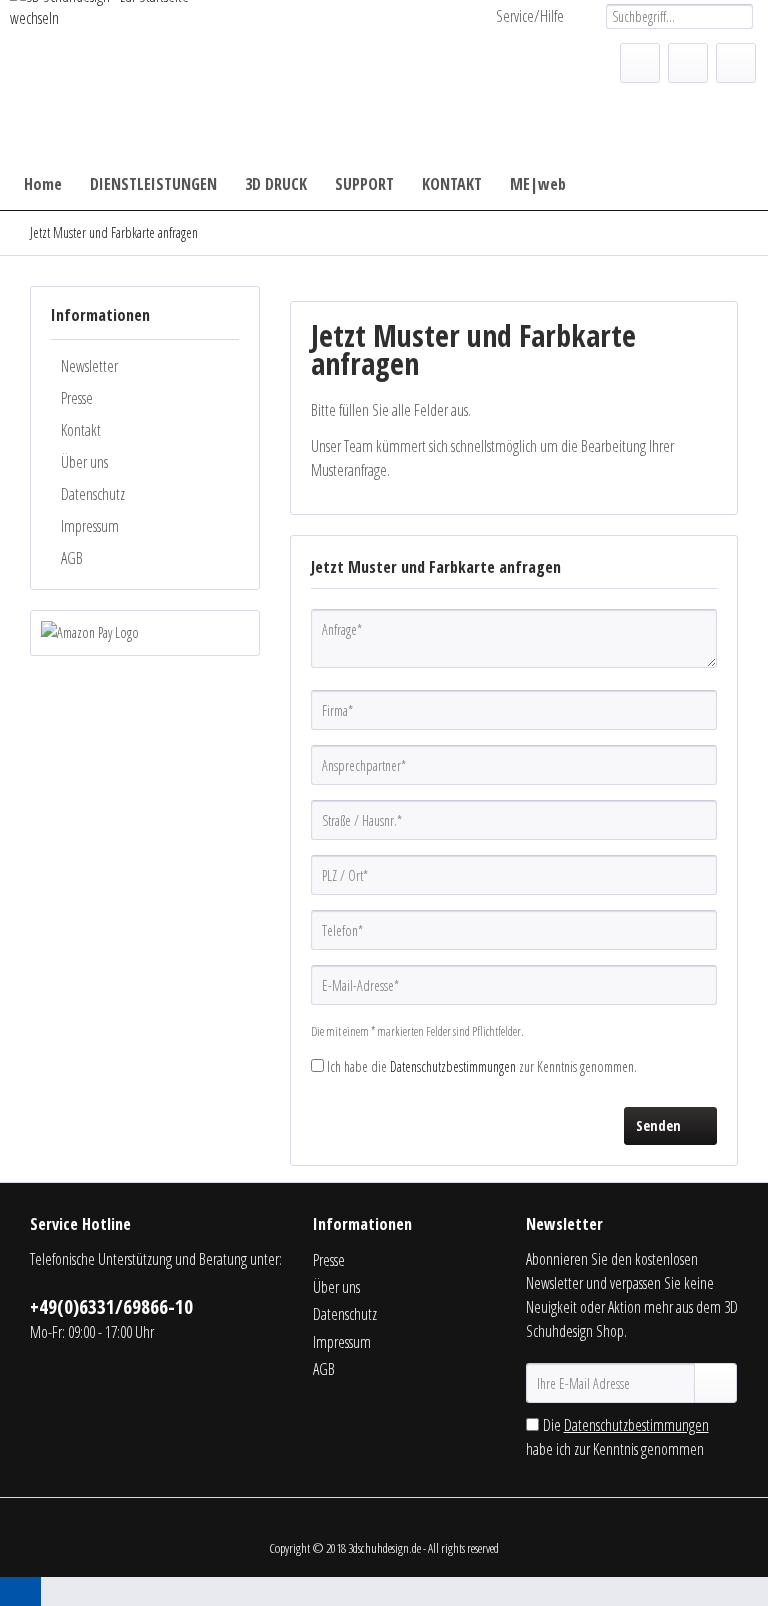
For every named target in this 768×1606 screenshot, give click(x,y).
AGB (72, 558)
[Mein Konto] (688, 63)
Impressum (90, 526)
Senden (658, 1125)
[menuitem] (679, 16)
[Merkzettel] (640, 63)
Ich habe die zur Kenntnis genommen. (482, 1066)
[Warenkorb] (736, 63)
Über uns (84, 462)
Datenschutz (93, 494)
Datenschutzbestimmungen (453, 1066)
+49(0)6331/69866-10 (111, 1307)
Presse (77, 398)
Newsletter (89, 366)
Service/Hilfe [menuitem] (530, 16)
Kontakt (81, 430)
